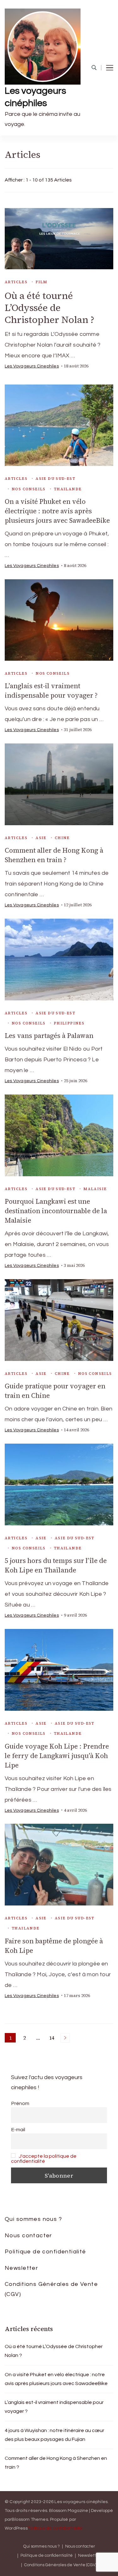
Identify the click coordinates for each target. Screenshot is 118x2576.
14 (53, 2038)
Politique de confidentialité (45, 2252)
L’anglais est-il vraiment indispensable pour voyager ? (51, 691)
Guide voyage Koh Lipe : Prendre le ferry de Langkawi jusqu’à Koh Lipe (57, 1756)
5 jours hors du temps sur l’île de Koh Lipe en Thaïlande (56, 1565)
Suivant (65, 2038)
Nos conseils (29, 489)
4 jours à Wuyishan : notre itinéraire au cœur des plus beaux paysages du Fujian (54, 2435)
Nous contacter (28, 2236)
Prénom (20, 2103)
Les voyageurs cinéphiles (35, 97)
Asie (41, 838)
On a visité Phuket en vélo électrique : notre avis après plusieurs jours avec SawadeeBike (58, 511)
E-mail (18, 2130)
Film (42, 282)
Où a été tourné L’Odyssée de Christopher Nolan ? (51, 308)
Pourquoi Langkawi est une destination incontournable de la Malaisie (56, 1211)
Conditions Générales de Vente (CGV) (51, 2289)
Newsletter (21, 2268)
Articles (16, 282)
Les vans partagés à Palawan (50, 1036)
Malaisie (95, 1189)
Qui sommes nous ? (33, 2219)
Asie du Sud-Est (55, 479)
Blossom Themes (30, 2519)
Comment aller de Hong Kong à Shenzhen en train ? (54, 855)
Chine (62, 838)
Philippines (69, 1023)
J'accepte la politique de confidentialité (44, 2159)
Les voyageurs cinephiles (32, 366)
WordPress (16, 2528)
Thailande (68, 489)
